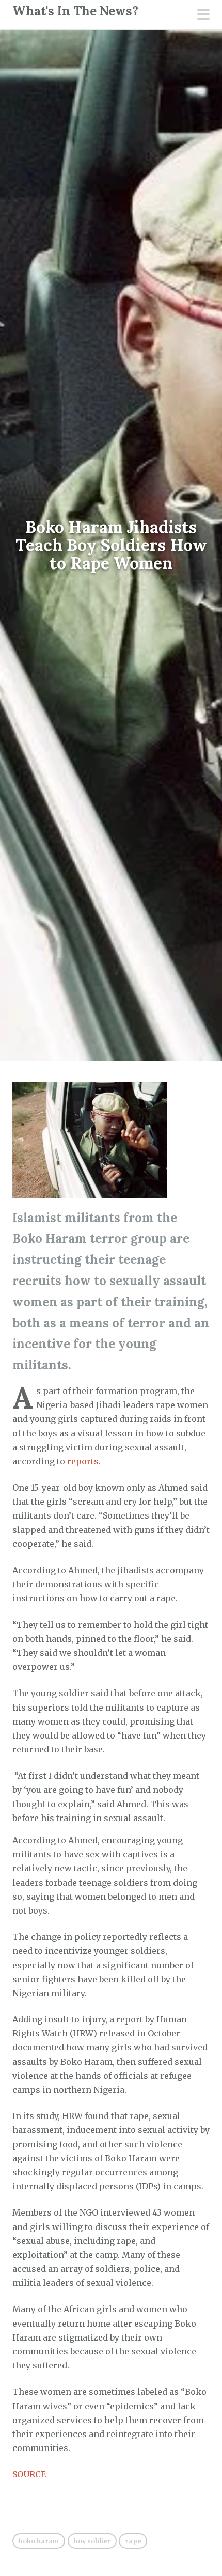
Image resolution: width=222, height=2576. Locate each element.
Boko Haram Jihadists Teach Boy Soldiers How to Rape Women (111, 545)
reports (83, 1461)
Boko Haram (39, 2541)
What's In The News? (75, 11)
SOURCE (29, 2474)
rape (133, 2541)
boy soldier (92, 2541)
